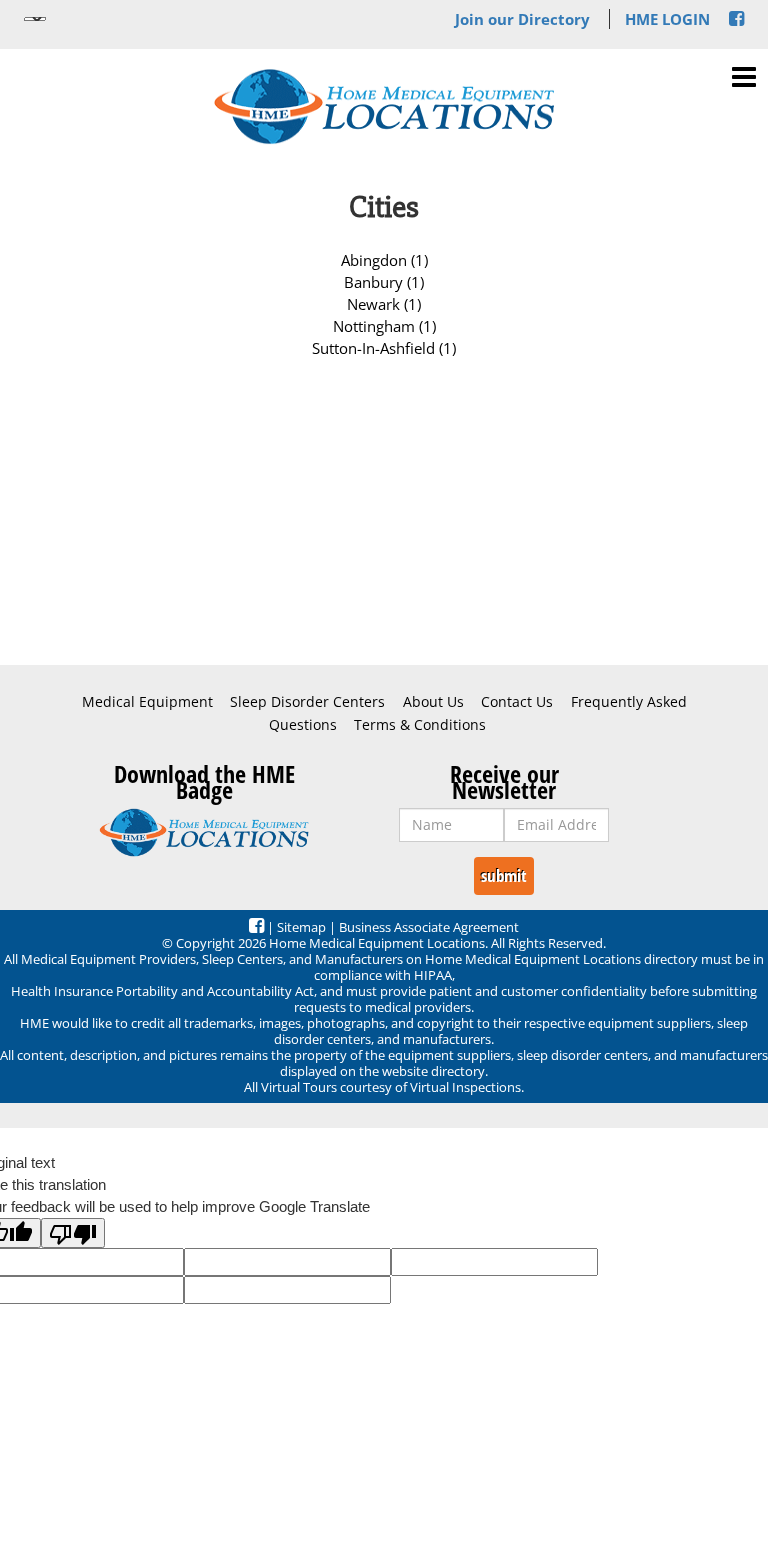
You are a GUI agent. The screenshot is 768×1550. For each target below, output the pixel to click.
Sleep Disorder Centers (307, 702)
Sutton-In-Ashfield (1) (384, 348)
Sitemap (301, 927)
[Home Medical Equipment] (204, 833)
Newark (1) (384, 304)
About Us (433, 702)
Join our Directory (522, 19)
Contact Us (517, 702)
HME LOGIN (667, 19)
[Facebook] (736, 19)
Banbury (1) (384, 282)
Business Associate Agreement (429, 927)
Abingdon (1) (384, 260)
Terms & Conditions (420, 725)
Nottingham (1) (384, 326)
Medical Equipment (147, 702)
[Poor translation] (73, 1233)
